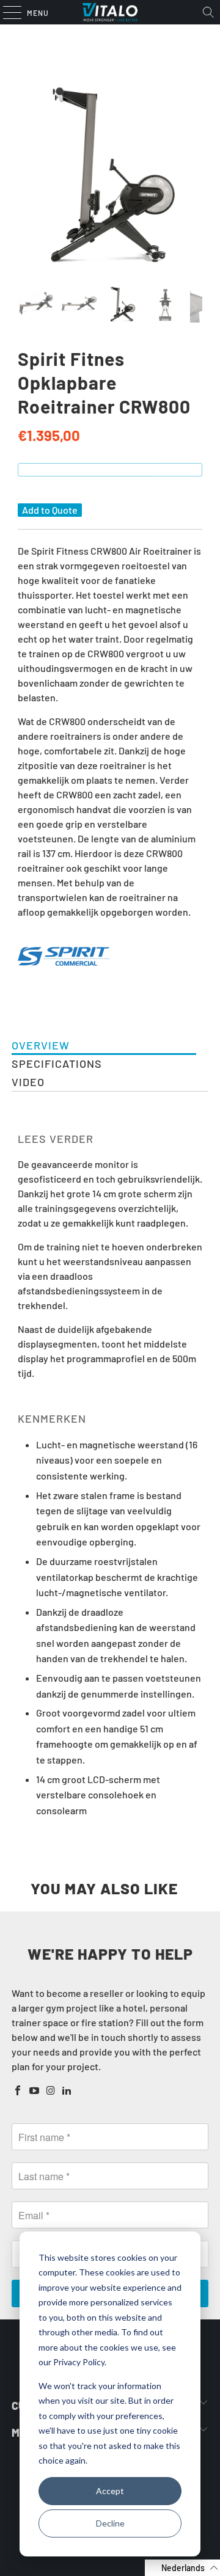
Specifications (57, 1064)
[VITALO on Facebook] (18, 2091)
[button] (182, 2568)
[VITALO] (110, 12)
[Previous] (27, 175)
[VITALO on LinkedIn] (67, 2091)
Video (28, 1082)
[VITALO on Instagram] (51, 2091)
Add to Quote (50, 510)
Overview (41, 1045)
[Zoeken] (208, 12)
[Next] (193, 175)
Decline (110, 2523)
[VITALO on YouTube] (35, 2091)
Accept (110, 2491)
